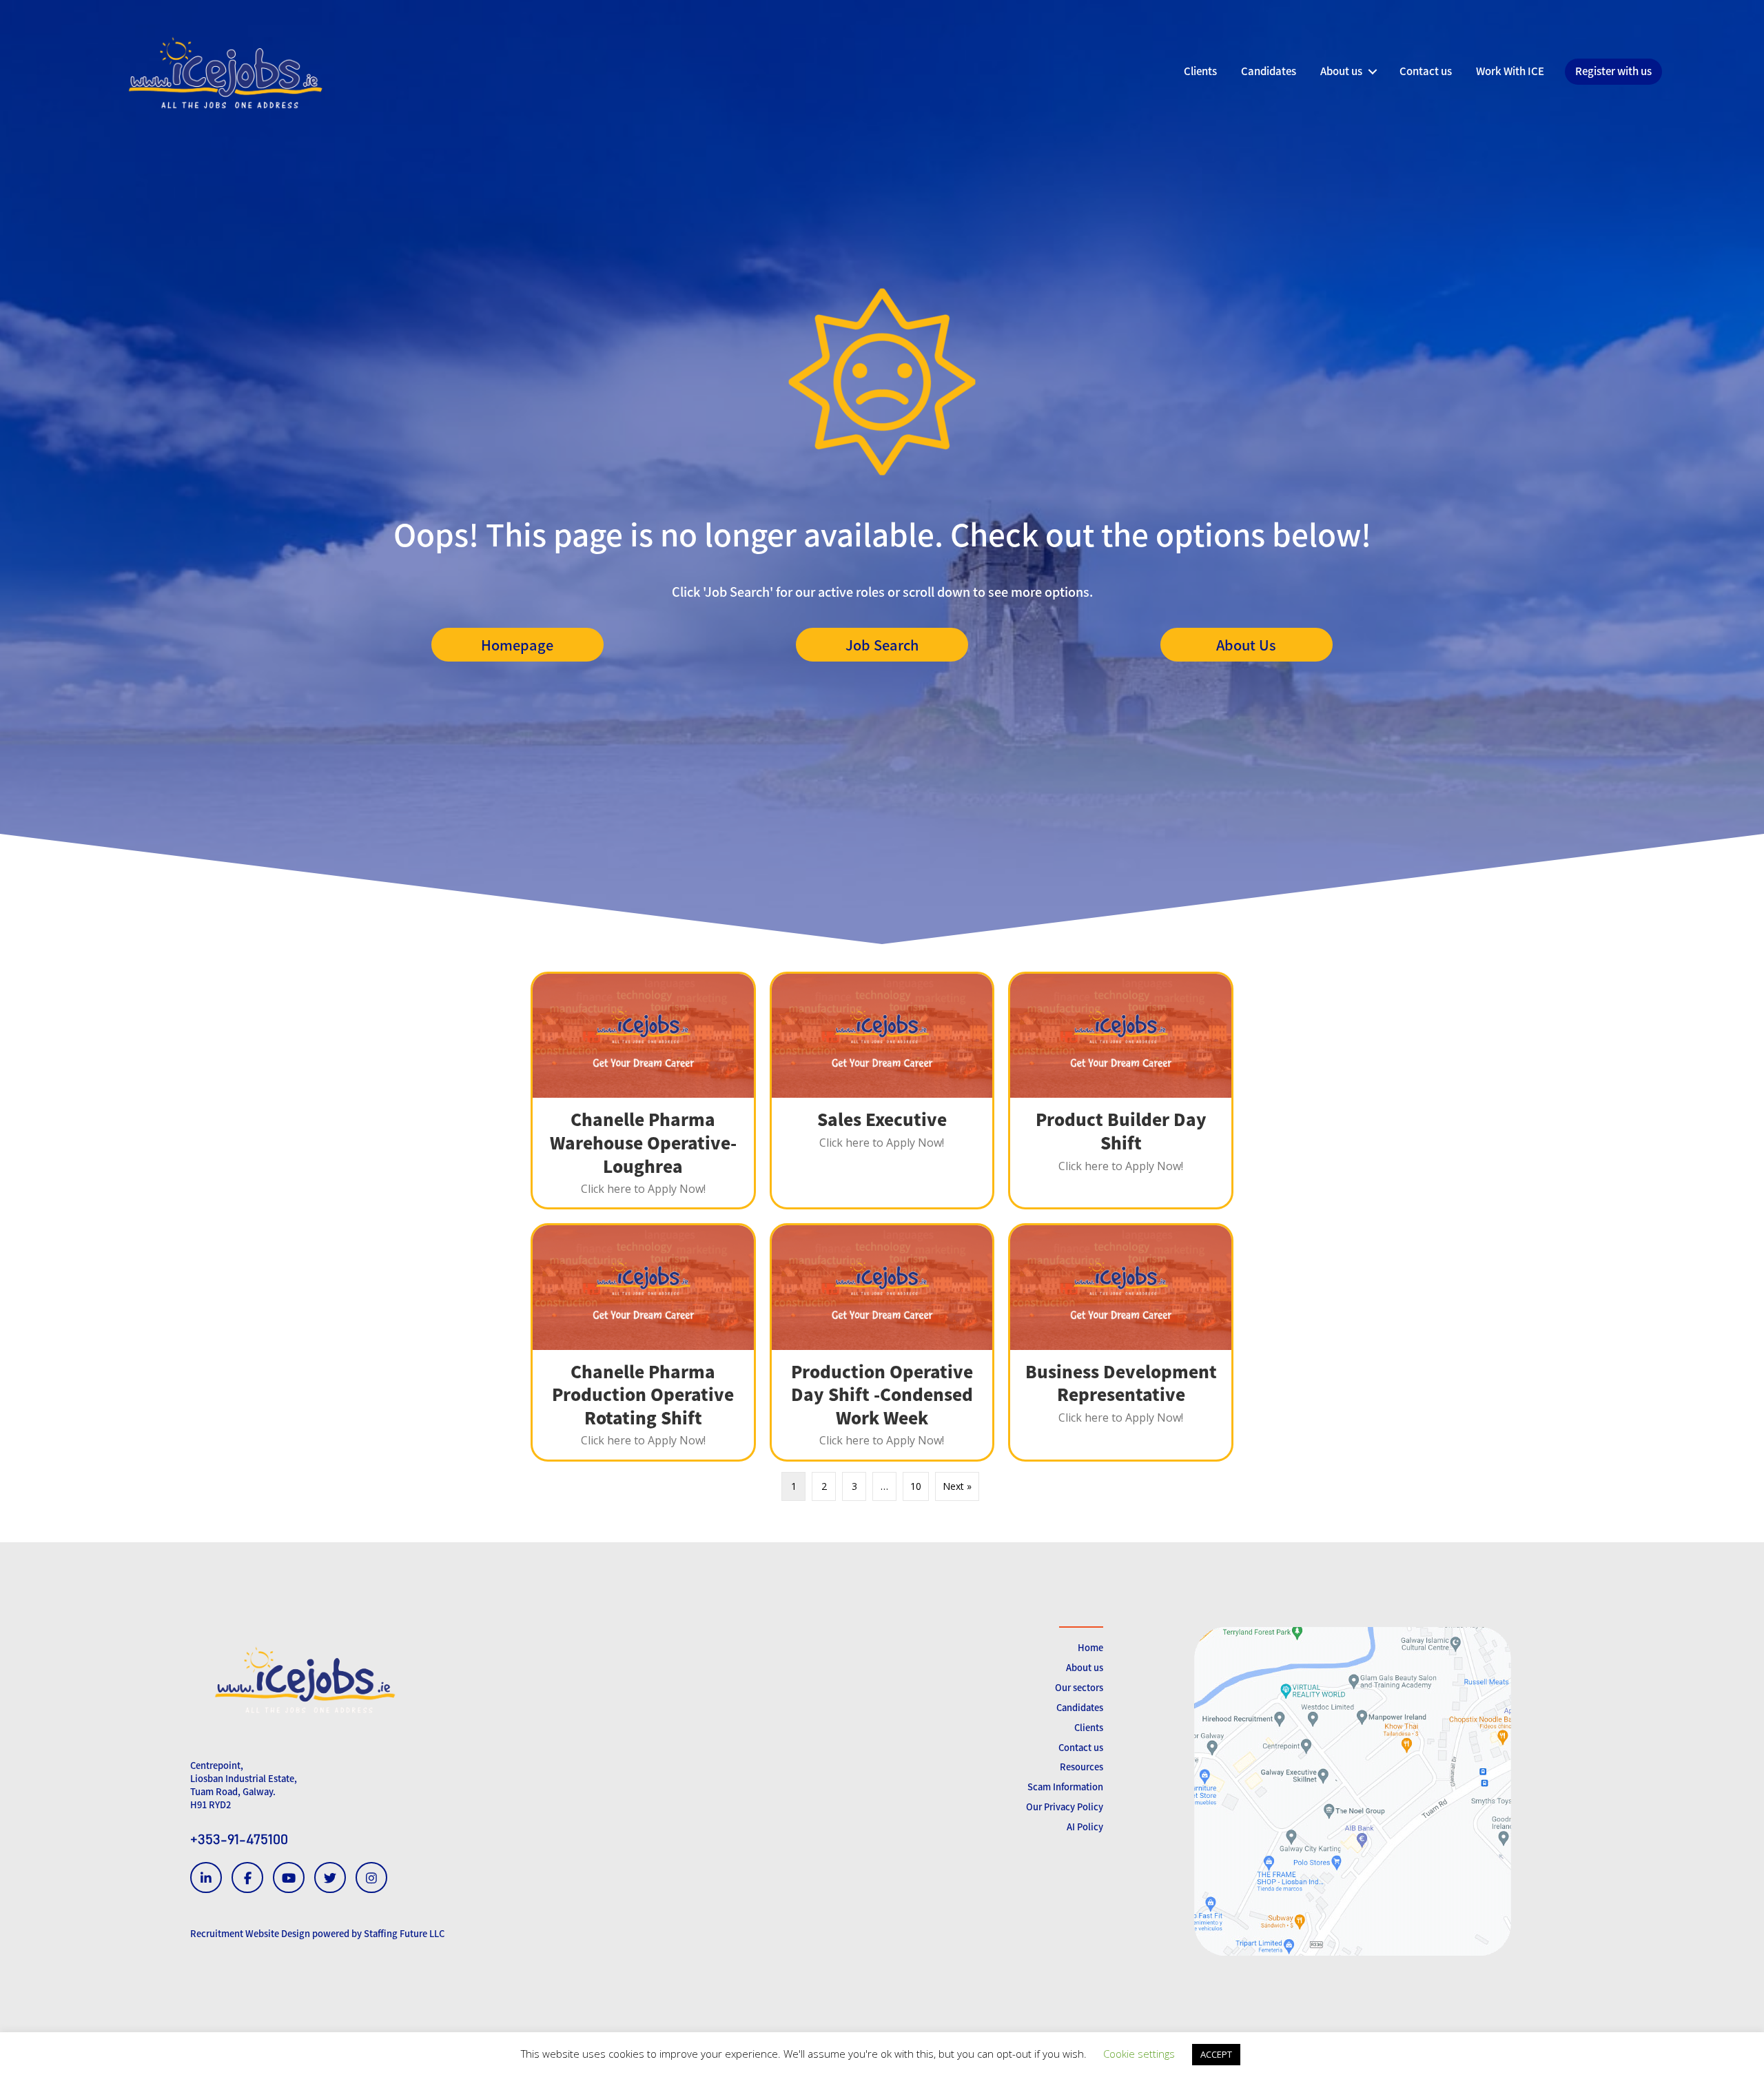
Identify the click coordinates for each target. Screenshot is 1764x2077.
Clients (1089, 1727)
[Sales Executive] (882, 1091)
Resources (1081, 1767)
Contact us (1081, 1747)
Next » (957, 1486)
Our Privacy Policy (1065, 1807)
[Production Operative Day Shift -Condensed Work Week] (882, 1342)
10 (916, 1486)
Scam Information (1065, 1787)
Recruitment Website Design (250, 1933)
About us (1085, 1667)
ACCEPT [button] (1216, 2054)
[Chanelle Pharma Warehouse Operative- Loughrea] (643, 1091)
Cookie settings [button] (1139, 2054)
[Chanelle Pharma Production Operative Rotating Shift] (643, 1342)
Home (1090, 1647)
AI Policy (1085, 1827)
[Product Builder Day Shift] (1121, 1091)
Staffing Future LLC (404, 1933)
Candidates (1080, 1707)
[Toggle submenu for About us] (1372, 72)
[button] (517, 645)
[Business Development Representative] (1121, 1342)
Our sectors (1079, 1687)
